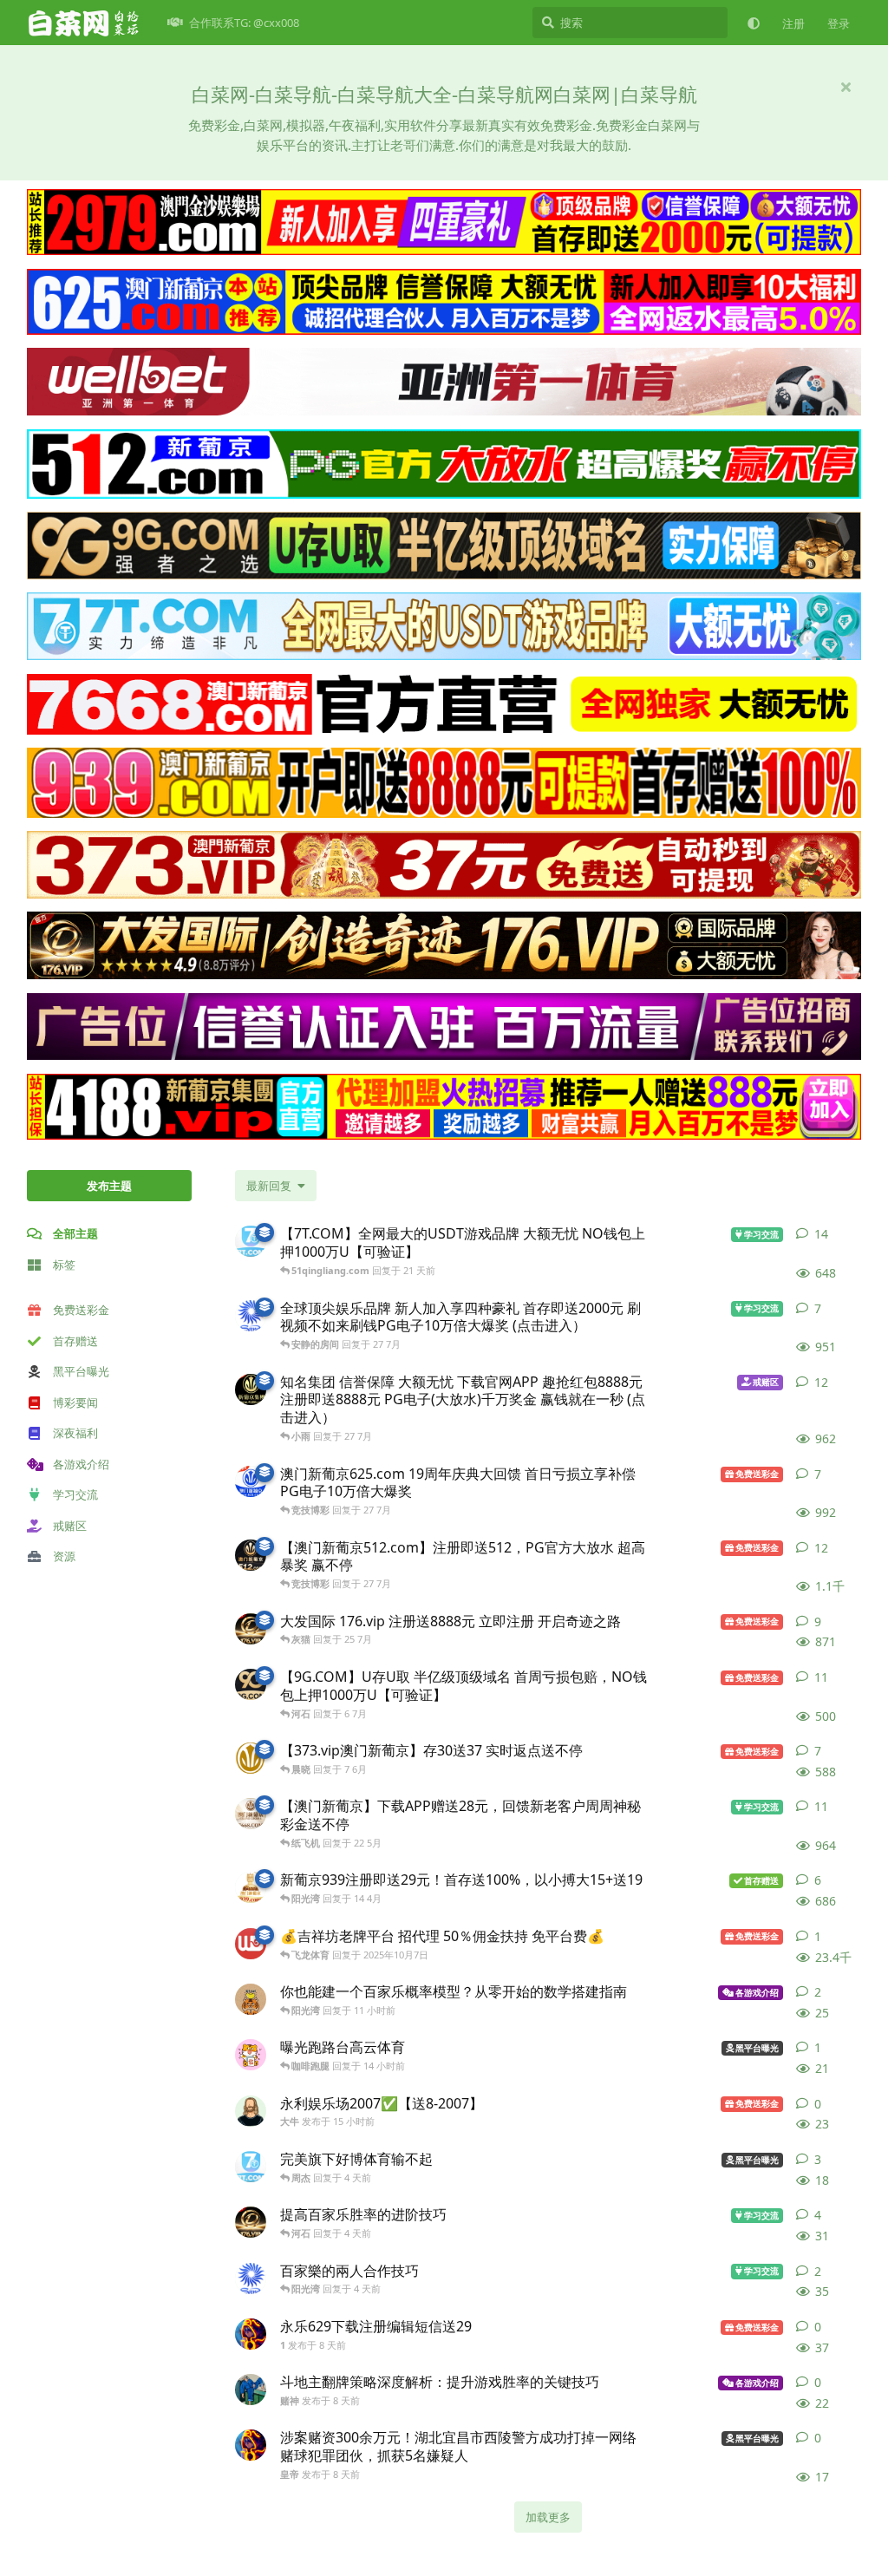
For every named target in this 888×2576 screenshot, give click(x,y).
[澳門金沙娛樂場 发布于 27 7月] (251, 1316)
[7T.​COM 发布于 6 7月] (251, 1241)
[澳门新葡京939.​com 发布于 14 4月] (251, 1887)
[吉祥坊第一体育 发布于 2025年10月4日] (251, 1944)
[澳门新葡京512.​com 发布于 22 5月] (251, 1555)
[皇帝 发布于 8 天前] (251, 2445)
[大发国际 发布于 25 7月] (251, 1629)
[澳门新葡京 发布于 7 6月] (251, 1758)
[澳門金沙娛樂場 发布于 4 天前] (251, 2279)
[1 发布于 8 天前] (251, 2334)
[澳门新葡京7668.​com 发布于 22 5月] (251, 1814)
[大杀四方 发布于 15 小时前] (251, 1999)
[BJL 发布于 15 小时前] (251, 2055)
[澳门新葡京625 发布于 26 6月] (251, 1481)
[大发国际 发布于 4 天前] (251, 2222)
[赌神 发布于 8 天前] (251, 2390)
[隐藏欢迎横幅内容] (846, 87)
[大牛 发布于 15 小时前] (251, 2111)
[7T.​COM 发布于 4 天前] (251, 2167)
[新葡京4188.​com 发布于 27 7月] (251, 1389)
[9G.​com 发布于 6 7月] (251, 1684)
